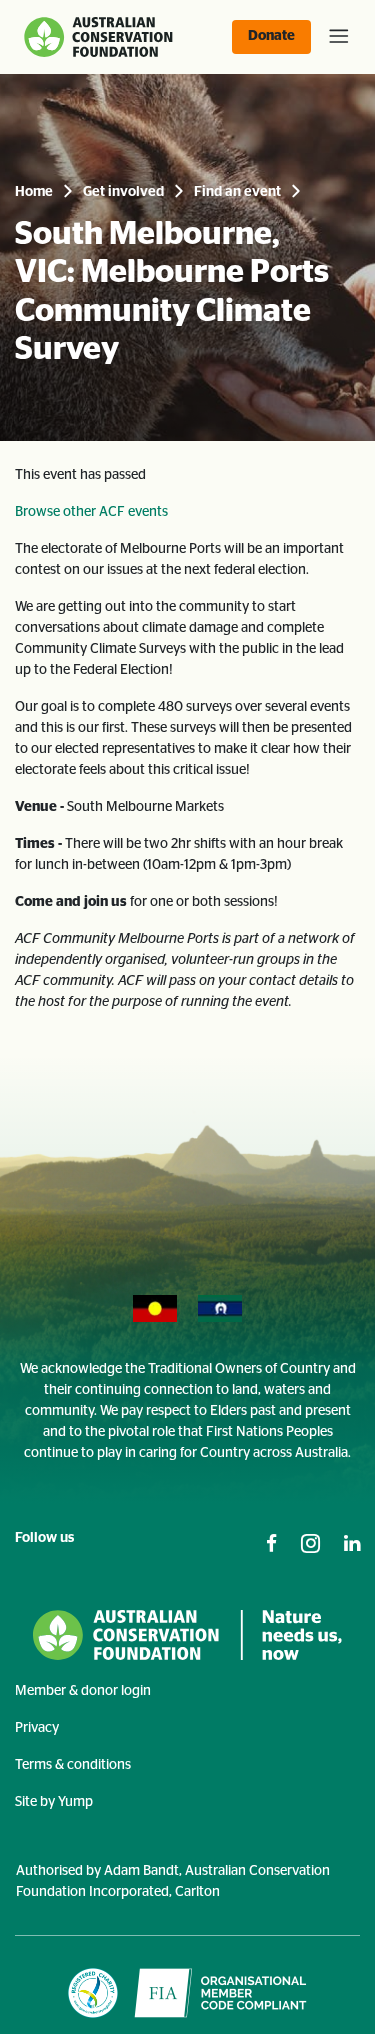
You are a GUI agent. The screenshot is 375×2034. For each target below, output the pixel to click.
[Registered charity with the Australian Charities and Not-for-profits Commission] (93, 1993)
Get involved (123, 192)
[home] (100, 37)
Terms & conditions (73, 1765)
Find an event (237, 192)
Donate (271, 36)
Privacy (37, 1728)
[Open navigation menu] (335, 37)
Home (34, 192)
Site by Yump (54, 1802)
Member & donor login (83, 1691)
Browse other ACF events (91, 512)
